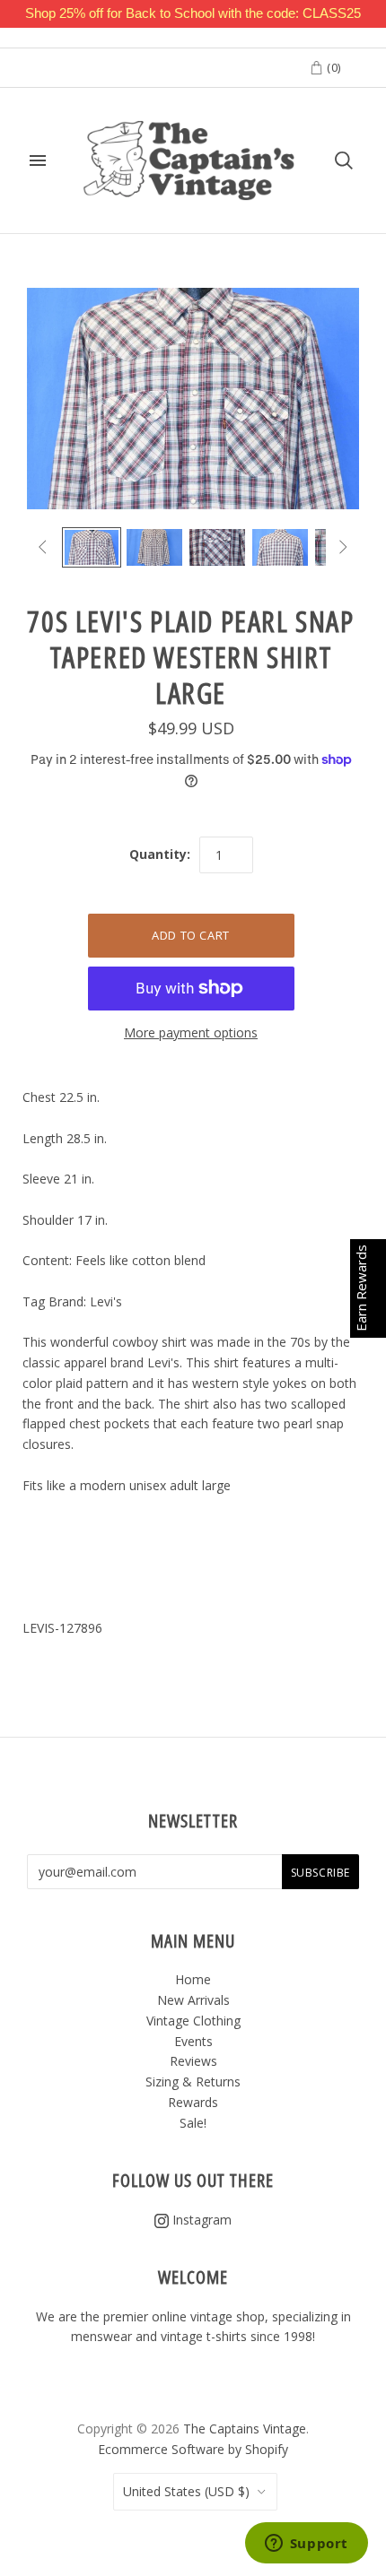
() (332, 67)
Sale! (193, 2123)
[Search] (344, 160)
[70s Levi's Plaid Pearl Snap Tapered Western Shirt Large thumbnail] (92, 548)
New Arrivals (193, 2000)
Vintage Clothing (193, 2021)
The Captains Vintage (245, 2429)
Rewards (193, 2102)
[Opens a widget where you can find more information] (306, 2545)
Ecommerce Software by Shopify (193, 2449)
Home (193, 1979)
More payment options (191, 1032)
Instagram (200, 2220)
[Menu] (38, 160)
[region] (193, 14)
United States (186, 2491)
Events (193, 2041)
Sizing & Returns (193, 2082)
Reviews (193, 2061)
